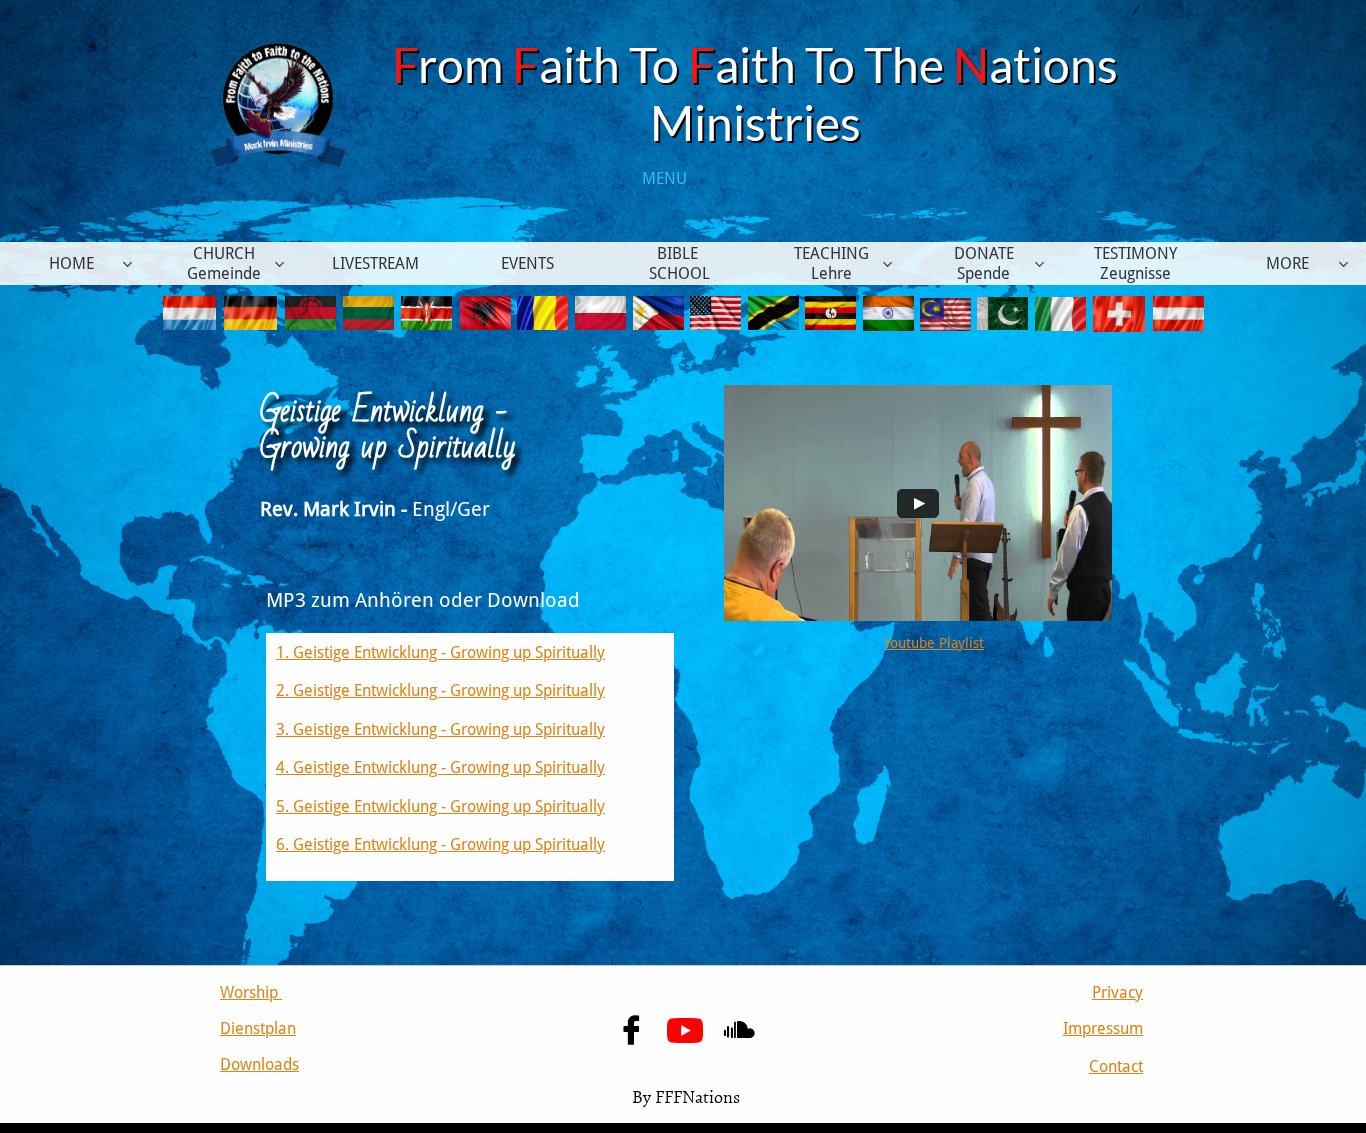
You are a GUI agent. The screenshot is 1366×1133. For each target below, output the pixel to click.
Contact (1116, 1066)
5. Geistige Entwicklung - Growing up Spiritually (440, 806)
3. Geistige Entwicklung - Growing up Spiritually (440, 729)
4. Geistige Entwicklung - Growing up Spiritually (440, 767)
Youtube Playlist (934, 643)
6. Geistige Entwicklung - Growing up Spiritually (440, 844)
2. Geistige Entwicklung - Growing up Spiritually (440, 690)
